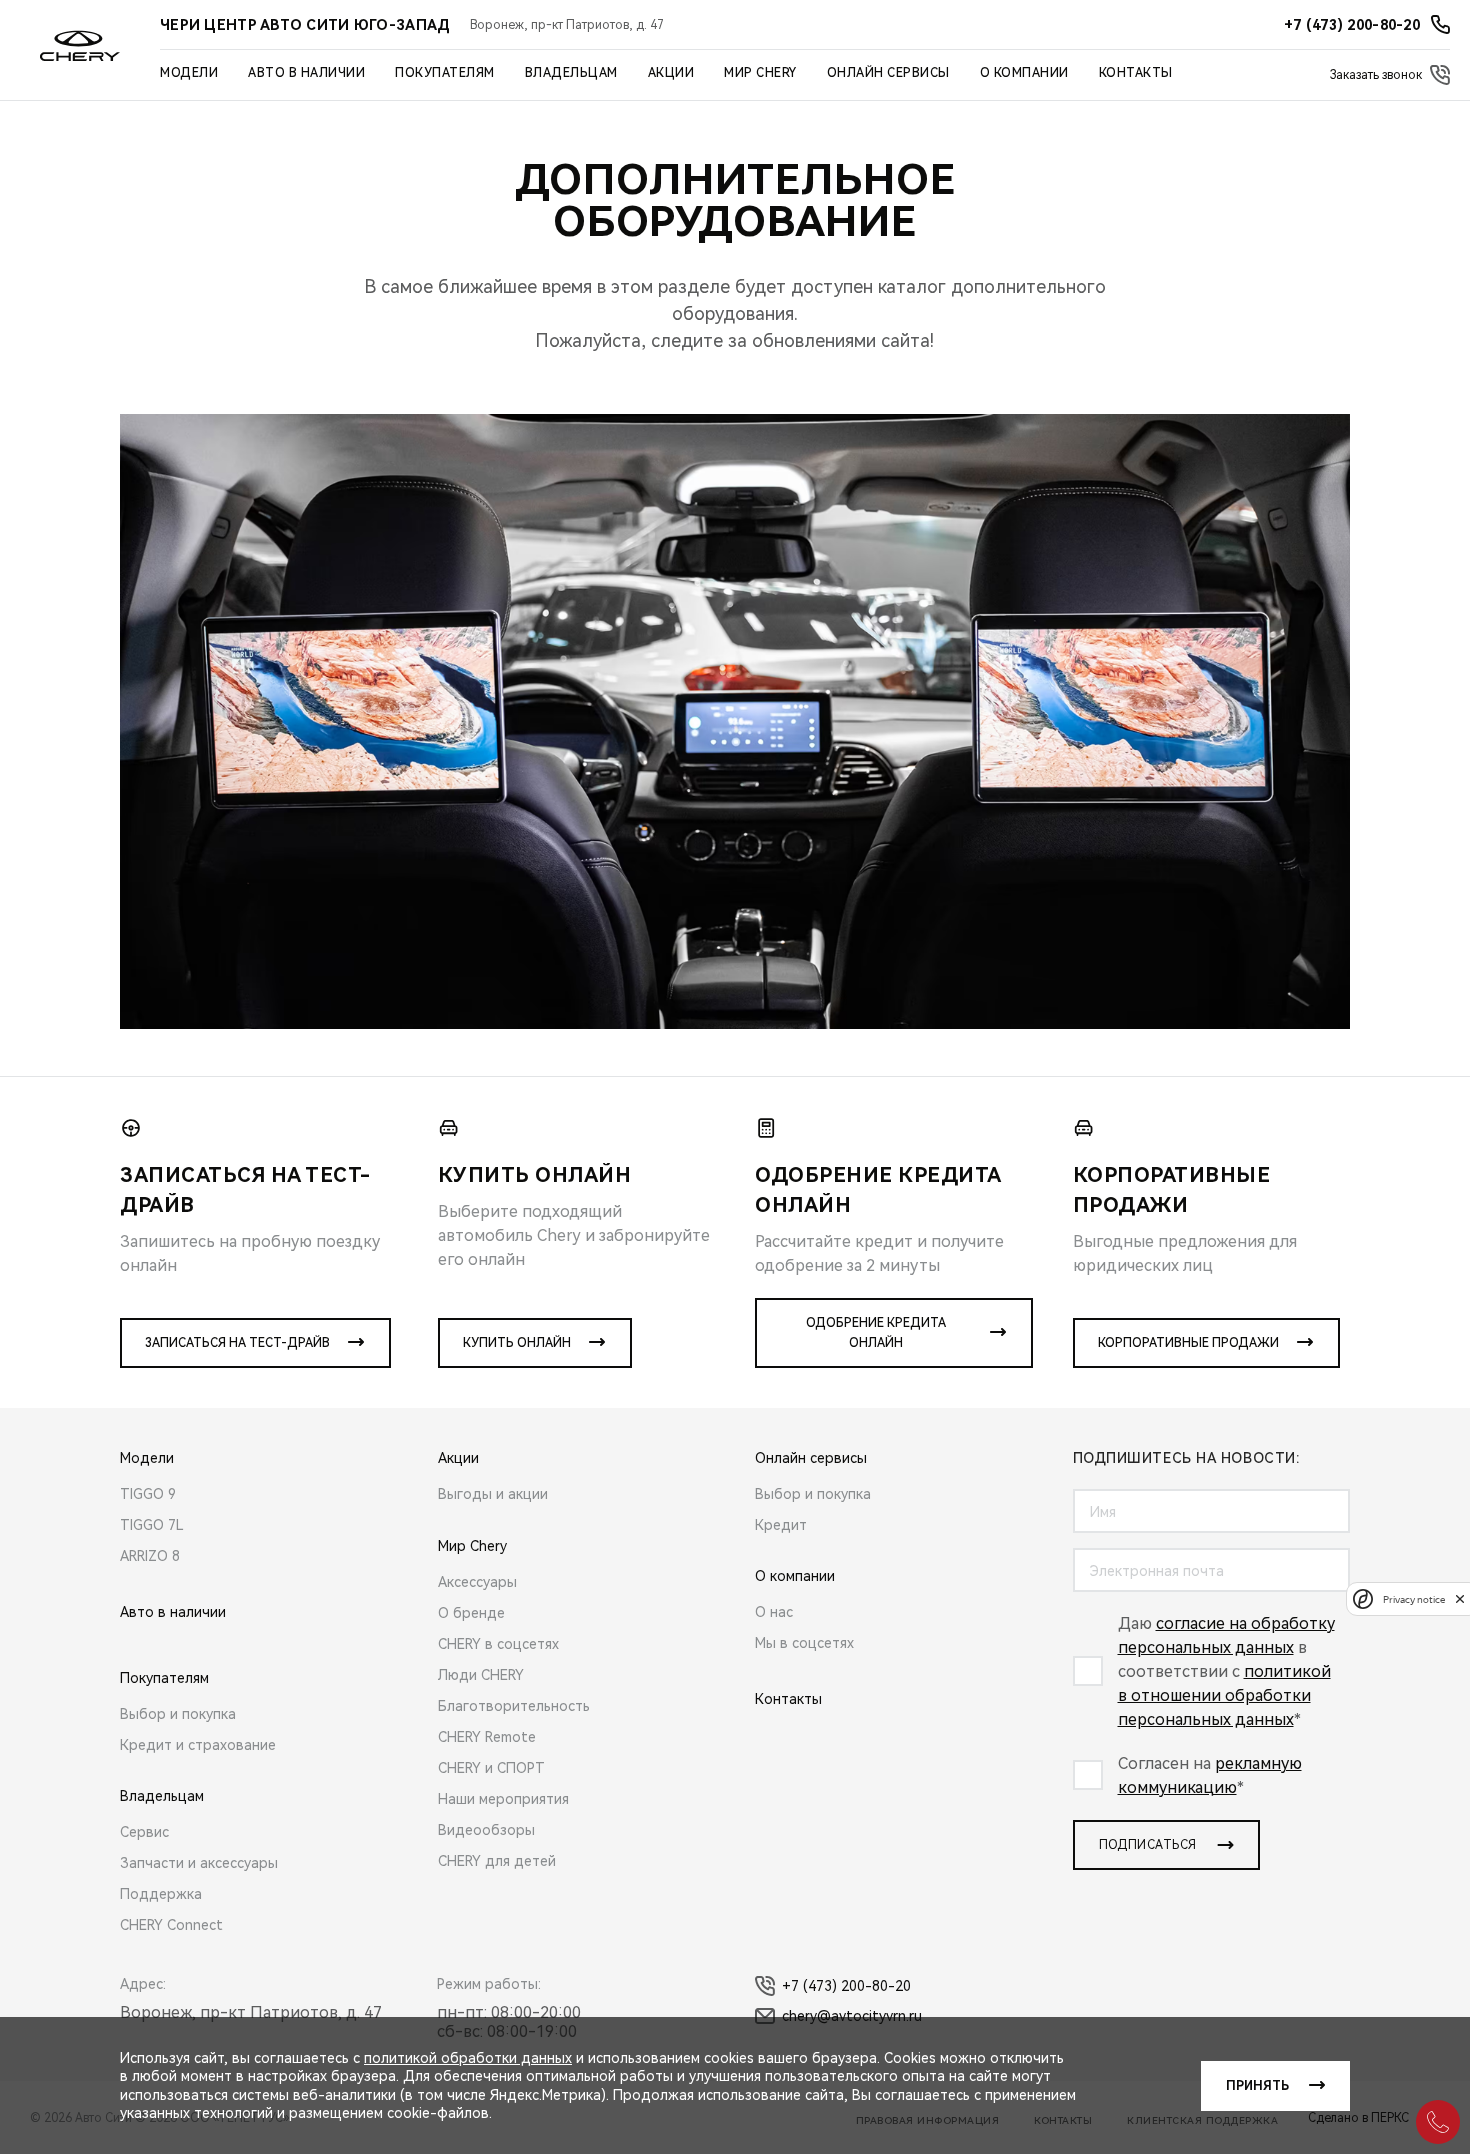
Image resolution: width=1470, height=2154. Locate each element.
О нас (774, 1612)
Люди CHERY (481, 1675)
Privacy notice (1414, 1598)
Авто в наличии (306, 73)
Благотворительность (514, 1706)
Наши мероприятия (503, 1799)
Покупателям (445, 73)
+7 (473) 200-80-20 (846, 1986)
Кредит (781, 1525)
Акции (671, 73)
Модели (189, 73)
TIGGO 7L (152, 1525)
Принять (1257, 2086)
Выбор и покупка (178, 1714)
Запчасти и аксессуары (199, 1863)
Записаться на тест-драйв (237, 1343)
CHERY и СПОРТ (491, 1768)
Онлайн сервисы (888, 73)
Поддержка (161, 1894)
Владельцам (571, 73)
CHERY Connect (171, 1925)
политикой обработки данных (468, 2058)
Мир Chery (760, 73)
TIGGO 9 (148, 1494)
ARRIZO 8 (150, 1556)
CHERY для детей (497, 1861)
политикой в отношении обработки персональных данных (1224, 1695)
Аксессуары (477, 1582)
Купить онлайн (517, 1343)
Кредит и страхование (198, 1745)
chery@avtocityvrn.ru (852, 2016)
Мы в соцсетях (804, 1643)
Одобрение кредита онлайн (876, 1333)
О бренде (471, 1613)
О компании (1024, 73)
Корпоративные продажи (1188, 1343)
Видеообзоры (486, 1830)
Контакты (1136, 73)
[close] (1460, 1598)
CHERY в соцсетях (498, 1644)
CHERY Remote (487, 1737)
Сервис (144, 1832)
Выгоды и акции (493, 1494)
